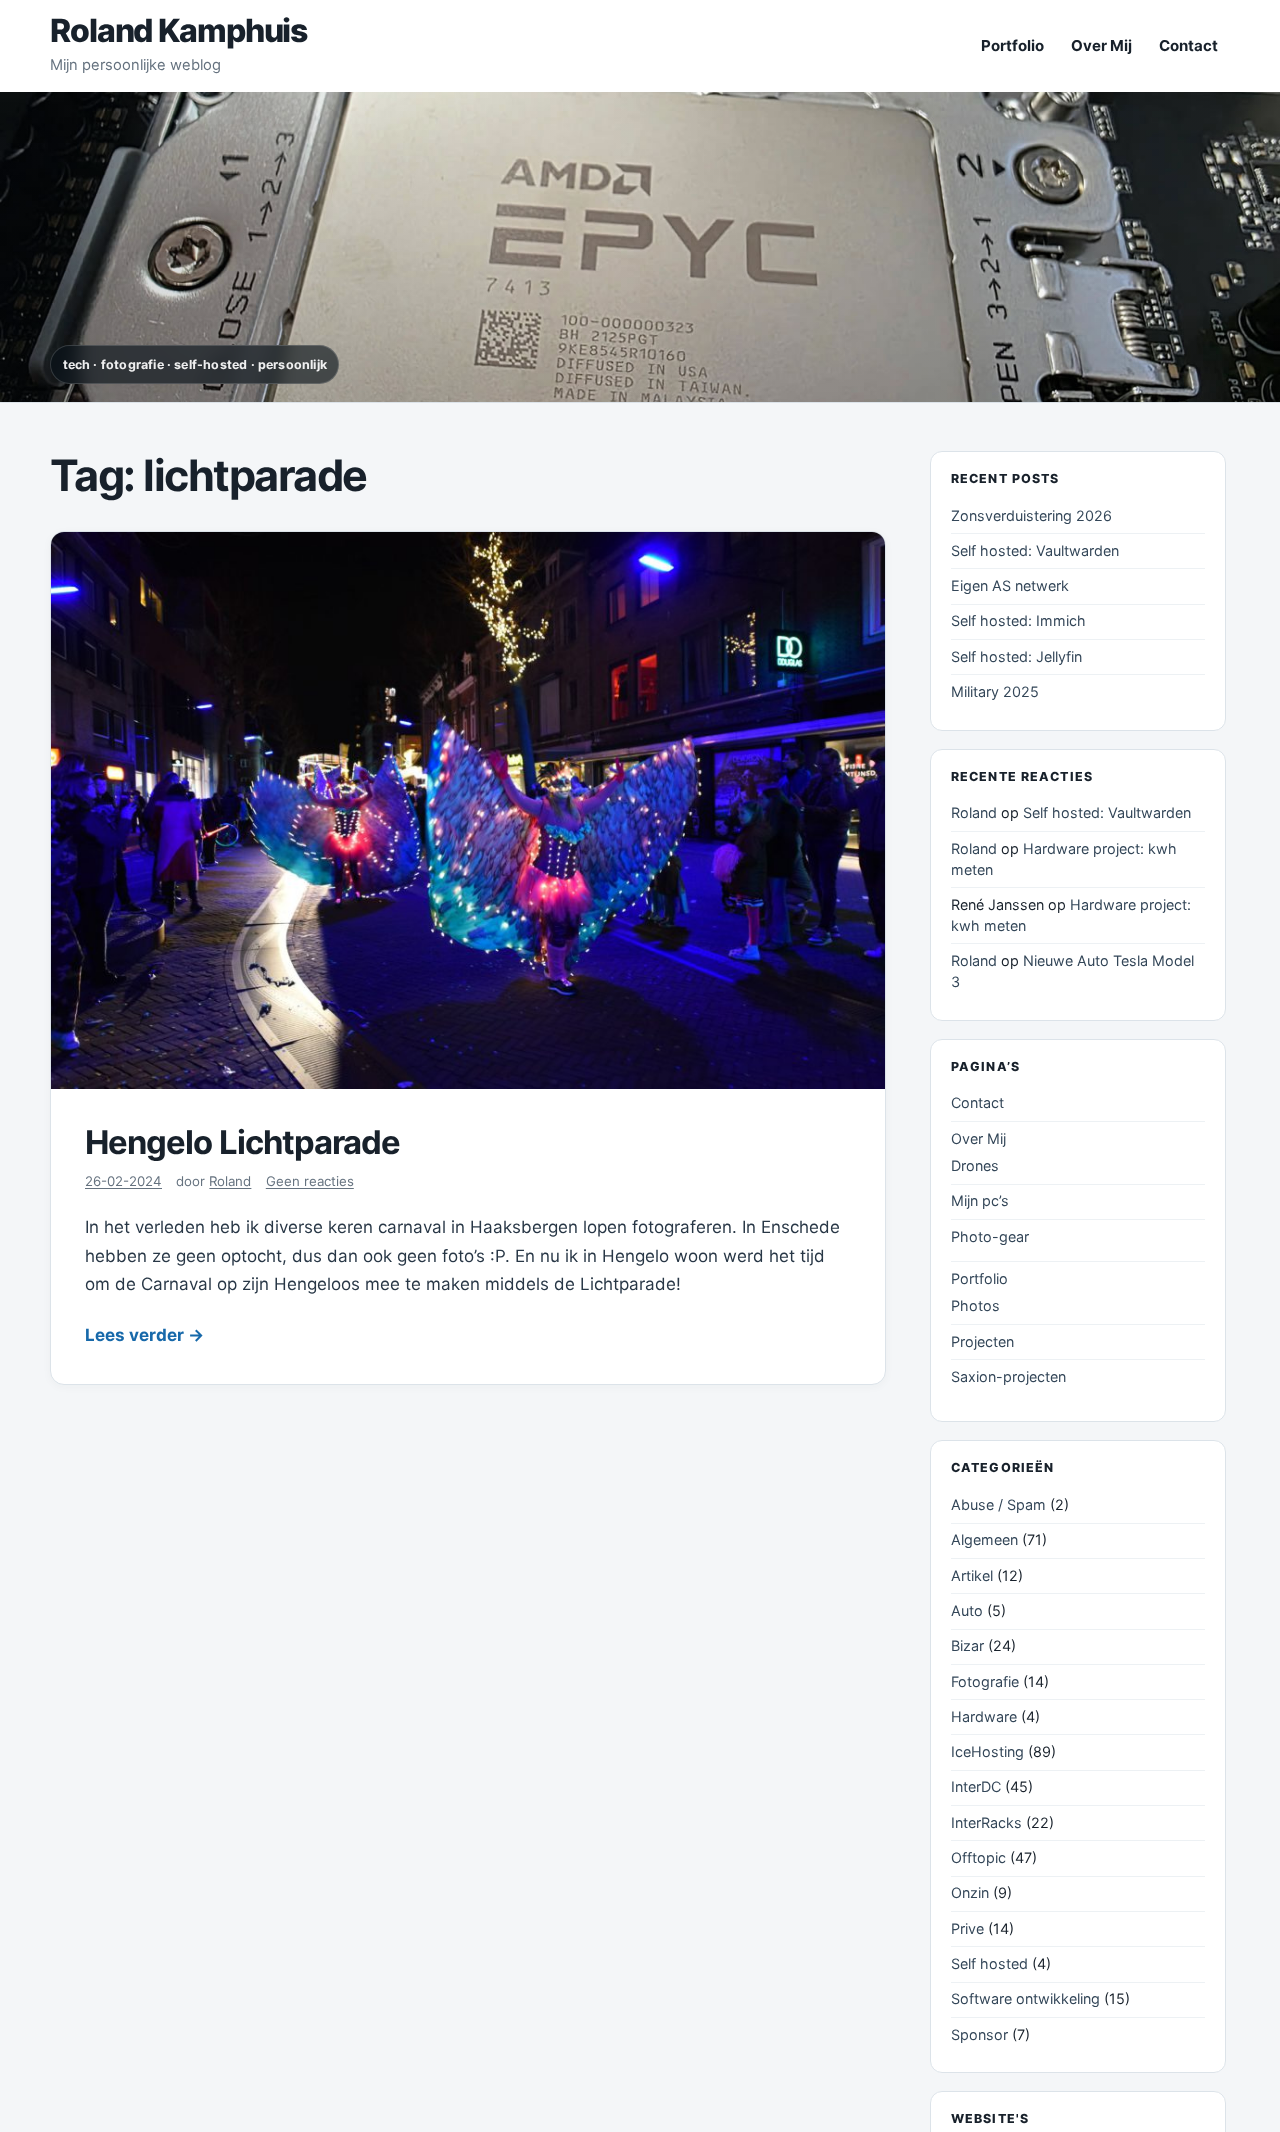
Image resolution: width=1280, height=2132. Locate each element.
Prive (967, 1928)
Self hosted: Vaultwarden (1035, 550)
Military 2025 (995, 691)
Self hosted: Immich (1018, 621)
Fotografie (985, 1681)
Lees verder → (144, 1335)
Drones (975, 1165)
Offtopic (978, 1857)
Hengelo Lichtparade (242, 1142)
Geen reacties (310, 1181)
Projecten (982, 1341)
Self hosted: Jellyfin (1016, 656)
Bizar (967, 1645)
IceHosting (987, 1751)
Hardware (984, 1716)
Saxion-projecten (1008, 1376)
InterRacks (986, 1822)
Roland (230, 1181)
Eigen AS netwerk (1010, 585)
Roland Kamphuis (178, 30)
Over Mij (1101, 45)
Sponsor (979, 2034)
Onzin (970, 1893)
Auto (967, 1610)
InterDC (976, 1787)
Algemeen (984, 1539)
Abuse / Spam (998, 1504)
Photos (975, 1306)
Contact (1188, 45)
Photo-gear (990, 1236)
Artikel (972, 1575)
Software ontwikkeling (1025, 1999)
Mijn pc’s (980, 1201)
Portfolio (1012, 45)
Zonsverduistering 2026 (1031, 515)
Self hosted (989, 1963)
